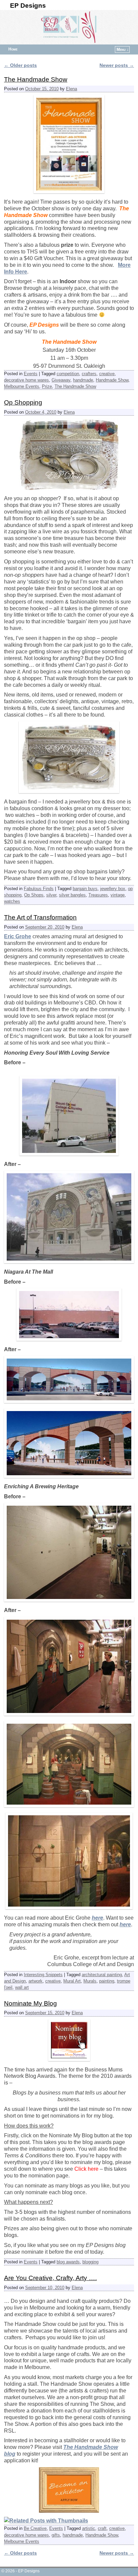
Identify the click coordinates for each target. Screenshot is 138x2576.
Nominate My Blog (30, 2003)
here (97, 1918)
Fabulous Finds (39, 889)
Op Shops (34, 895)
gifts (56, 2535)
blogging (90, 2262)
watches (12, 901)
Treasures (98, 895)
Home (13, 49)
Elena (72, 89)
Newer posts (117, 65)
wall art (22, 1987)
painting (107, 1981)
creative (107, 374)
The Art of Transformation (40, 917)
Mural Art (72, 1981)
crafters (89, 374)
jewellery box (113, 889)
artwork (36, 1981)
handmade (83, 380)
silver (51, 895)
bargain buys (85, 889)
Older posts (20, 65)
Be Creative (35, 2528)
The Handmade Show (36, 79)
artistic (89, 2528)
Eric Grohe (18, 936)
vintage (118, 895)
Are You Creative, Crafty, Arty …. (50, 2278)
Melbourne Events (22, 386)
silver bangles (72, 895)
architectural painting (102, 1975)
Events (31, 374)
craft (102, 2528)
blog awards (68, 2262)
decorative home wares (26, 380)
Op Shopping (23, 402)
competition (68, 374)
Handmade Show (112, 380)
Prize (47, 386)
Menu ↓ (123, 49)
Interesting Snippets (43, 1975)
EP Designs (28, 6)
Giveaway (61, 380)
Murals (90, 1981)
